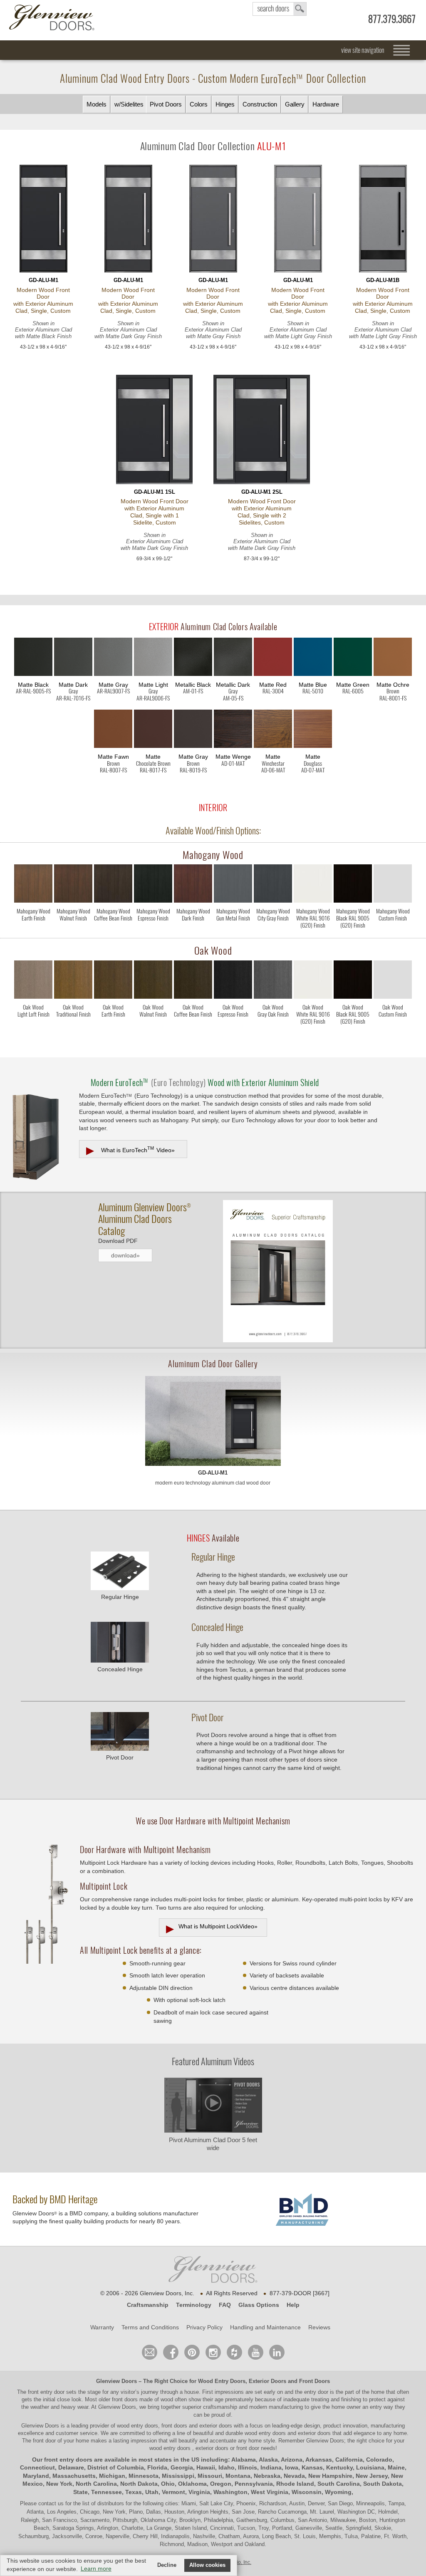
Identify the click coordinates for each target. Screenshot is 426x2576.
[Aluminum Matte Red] (273, 658)
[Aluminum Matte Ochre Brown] (393, 658)
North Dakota (139, 2484)
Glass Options (259, 2305)
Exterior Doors (267, 2381)
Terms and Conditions (150, 2327)
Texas (134, 2492)
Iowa (292, 2467)
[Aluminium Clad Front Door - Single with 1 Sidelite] (154, 430)
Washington (230, 2492)
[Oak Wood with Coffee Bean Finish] (193, 981)
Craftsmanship (148, 2305)
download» (125, 1255)
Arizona (292, 2460)
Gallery (295, 104)
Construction (260, 104)
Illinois (248, 2467)
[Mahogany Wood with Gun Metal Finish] (233, 885)
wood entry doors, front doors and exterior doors (175, 2426)
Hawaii (206, 2467)
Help (293, 2305)
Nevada (294, 2476)
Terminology (194, 2305)
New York (59, 2484)
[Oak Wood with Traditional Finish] (73, 981)
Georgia (182, 2467)
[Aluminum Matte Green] (353, 658)
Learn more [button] (96, 2569)
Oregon (221, 2484)
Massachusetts (74, 2476)
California (349, 2460)
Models (97, 104)
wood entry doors (266, 2433)
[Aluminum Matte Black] (33, 658)
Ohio (168, 2484)
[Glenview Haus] (213, 2352)
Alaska (268, 2460)
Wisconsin (307, 2492)
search (280, 9)
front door (44, 2441)
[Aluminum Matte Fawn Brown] (113, 730)
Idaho (227, 2467)
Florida (157, 2467)
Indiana (271, 2467)
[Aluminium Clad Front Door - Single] (43, 219)
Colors (199, 104)
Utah (152, 2492)
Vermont (173, 2492)
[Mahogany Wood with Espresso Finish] (153, 885)
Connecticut (37, 2467)
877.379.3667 (392, 19)
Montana (238, 2476)
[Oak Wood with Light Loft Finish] (33, 981)
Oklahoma (192, 2484)
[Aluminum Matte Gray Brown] (193, 730)
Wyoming (338, 2492)
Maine (396, 2467)
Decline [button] (167, 2565)
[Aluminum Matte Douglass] (313, 730)
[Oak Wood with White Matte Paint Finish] (313, 981)
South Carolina (339, 2484)
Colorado (379, 2460)
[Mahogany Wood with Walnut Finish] (73, 885)
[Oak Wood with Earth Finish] (113, 981)
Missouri (210, 2476)
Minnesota (144, 2476)
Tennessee (106, 2492)
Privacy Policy (204, 2327)
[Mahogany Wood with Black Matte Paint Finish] (353, 885)
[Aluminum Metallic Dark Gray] (233, 658)
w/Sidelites (129, 104)
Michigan (112, 2476)
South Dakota (383, 2484)
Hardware (326, 104)
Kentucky (339, 2467)
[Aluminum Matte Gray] (113, 658)
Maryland (36, 2476)
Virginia (199, 2492)
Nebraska (267, 2476)
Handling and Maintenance (265, 2327)
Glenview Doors (116, 2381)
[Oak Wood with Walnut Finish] (153, 981)
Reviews (319, 2327)
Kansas (312, 2467)
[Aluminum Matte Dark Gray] (73, 658)
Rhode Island (295, 2484)
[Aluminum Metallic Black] (193, 658)
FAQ (225, 2305)
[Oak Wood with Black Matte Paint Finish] (353, 981)
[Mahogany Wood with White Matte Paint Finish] (313, 885)
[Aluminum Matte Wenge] (233, 730)
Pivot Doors (166, 104)
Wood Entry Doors (222, 2381)
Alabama (244, 2460)
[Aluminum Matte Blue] (313, 658)
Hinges (225, 104)
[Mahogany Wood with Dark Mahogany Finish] (193, 885)
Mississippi (178, 2476)
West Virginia (270, 2492)
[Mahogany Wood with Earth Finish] (33, 885)
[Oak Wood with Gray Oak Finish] (273, 981)
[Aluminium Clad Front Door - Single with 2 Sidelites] (262, 430)
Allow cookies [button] (207, 2565)
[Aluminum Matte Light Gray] (153, 658)
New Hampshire (330, 2476)
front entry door (47, 2392)
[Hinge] (120, 1588)
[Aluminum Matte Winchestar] (273, 730)
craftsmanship (220, 2407)
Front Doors (315, 2381)
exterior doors (314, 2433)
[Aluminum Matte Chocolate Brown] (153, 730)
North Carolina (96, 2484)
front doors (125, 2399)
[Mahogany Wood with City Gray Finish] (273, 885)
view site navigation (363, 50)
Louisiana (370, 2467)
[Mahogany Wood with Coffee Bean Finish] (113, 885)
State (80, 2492)
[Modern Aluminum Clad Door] (213, 1421)
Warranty (102, 2327)
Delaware (71, 2467)
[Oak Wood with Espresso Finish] (233, 981)
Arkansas (319, 2460)
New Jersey (372, 2476)
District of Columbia (116, 2467)
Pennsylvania (254, 2484)
